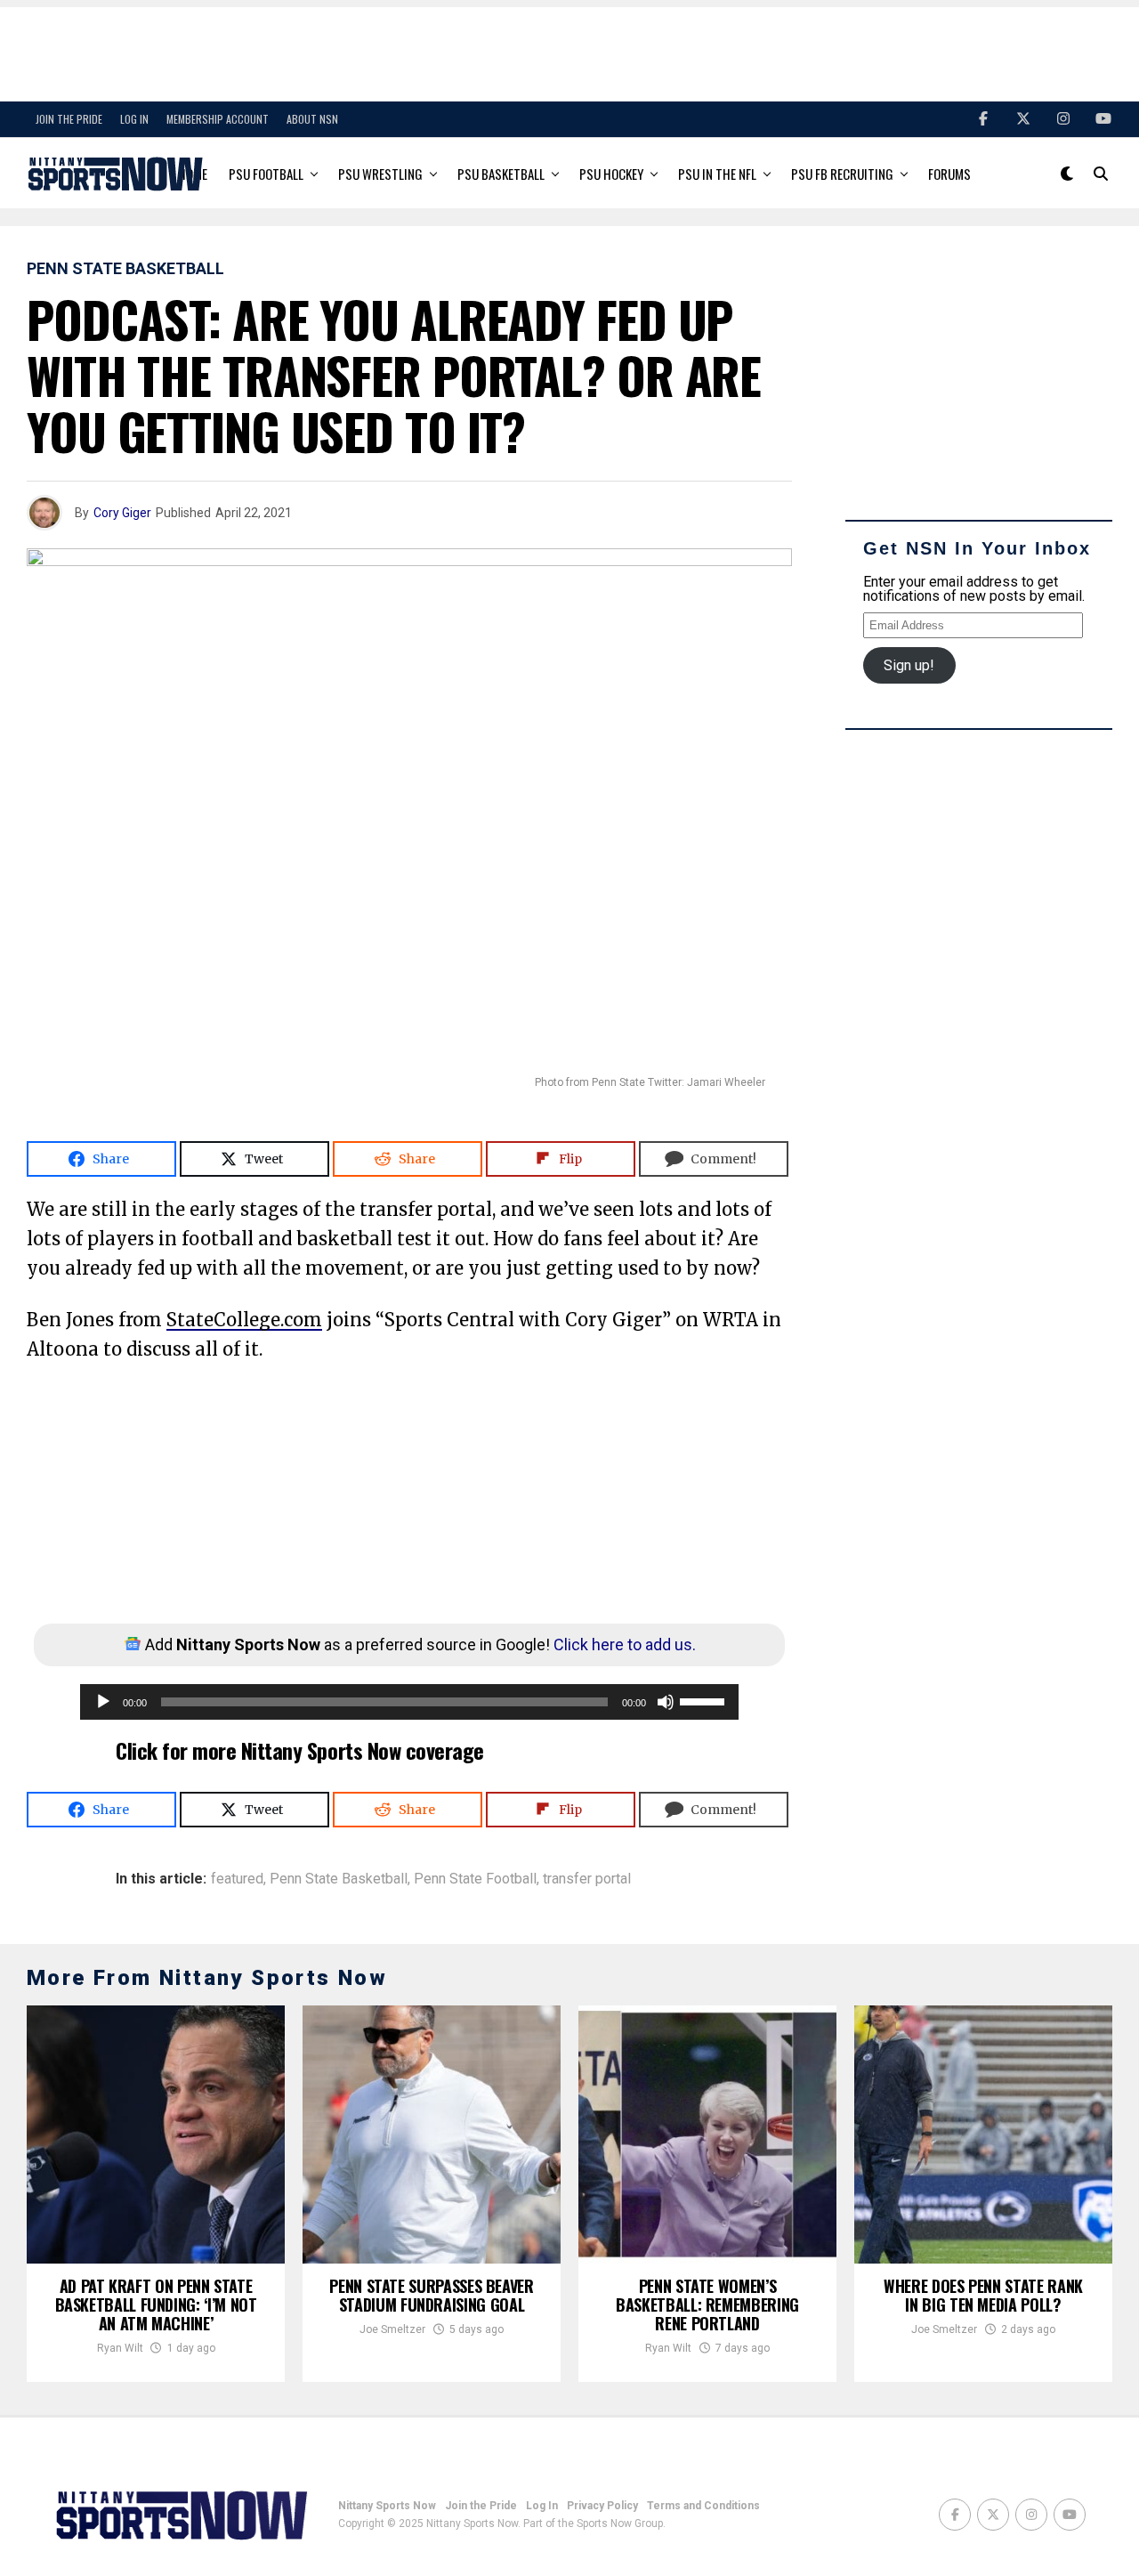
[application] (409, 1702)
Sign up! (909, 665)
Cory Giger (122, 513)
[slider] (705, 1700)
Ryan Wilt (120, 2348)
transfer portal (587, 1879)
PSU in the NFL (717, 174)
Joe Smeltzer (392, 2329)
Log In (134, 119)
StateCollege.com (244, 1320)
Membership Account (218, 119)
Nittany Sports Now (387, 2506)
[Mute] (666, 1702)
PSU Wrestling (380, 174)
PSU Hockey (611, 174)
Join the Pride (69, 119)
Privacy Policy (602, 2506)
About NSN (312, 119)
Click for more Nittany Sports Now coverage (300, 1750)
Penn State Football (475, 1879)
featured (237, 1879)
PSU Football (266, 174)
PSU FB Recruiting (842, 174)
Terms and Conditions (703, 2506)
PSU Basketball (501, 174)
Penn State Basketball (339, 1879)
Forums (949, 174)
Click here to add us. (625, 1644)
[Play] (103, 1702)
